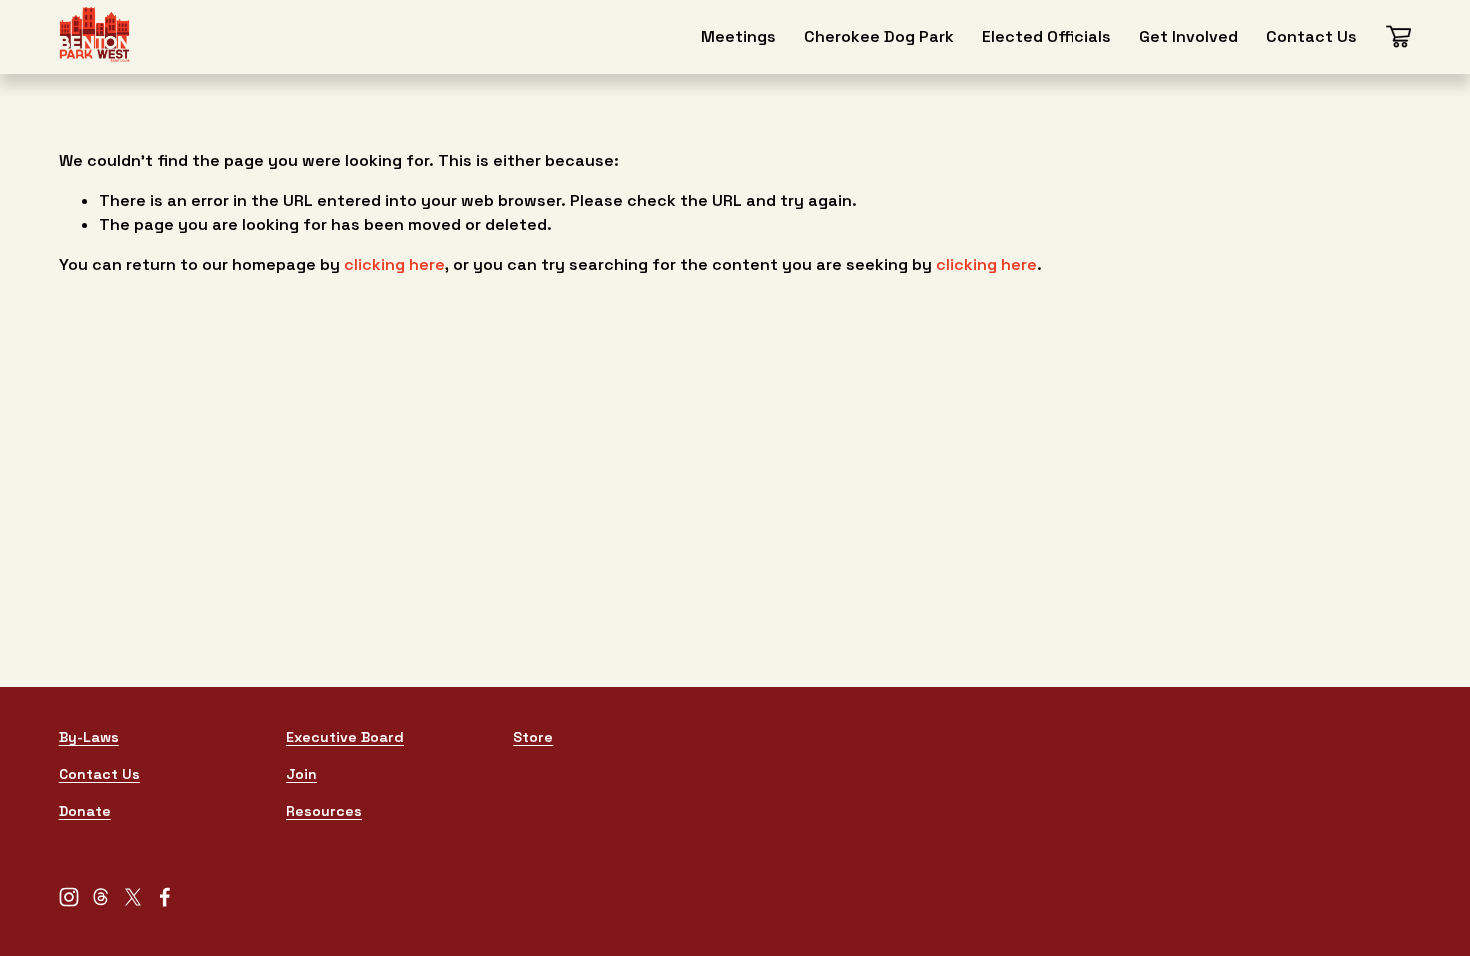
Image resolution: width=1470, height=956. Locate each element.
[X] (133, 897)
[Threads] (101, 897)
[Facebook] (165, 897)
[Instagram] (69, 897)
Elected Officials (1046, 36)
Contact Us (1311, 36)
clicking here (394, 264)
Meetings (738, 36)
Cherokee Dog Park (879, 36)
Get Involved (1188, 36)
